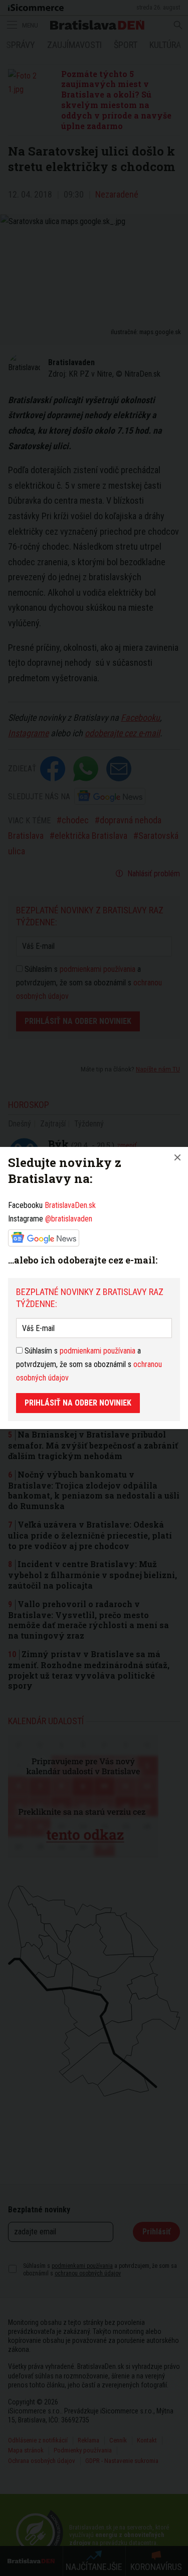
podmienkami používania (98, 1351)
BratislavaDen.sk (70, 1205)
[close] (177, 1157)
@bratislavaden (69, 1219)
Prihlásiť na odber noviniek (78, 1403)
